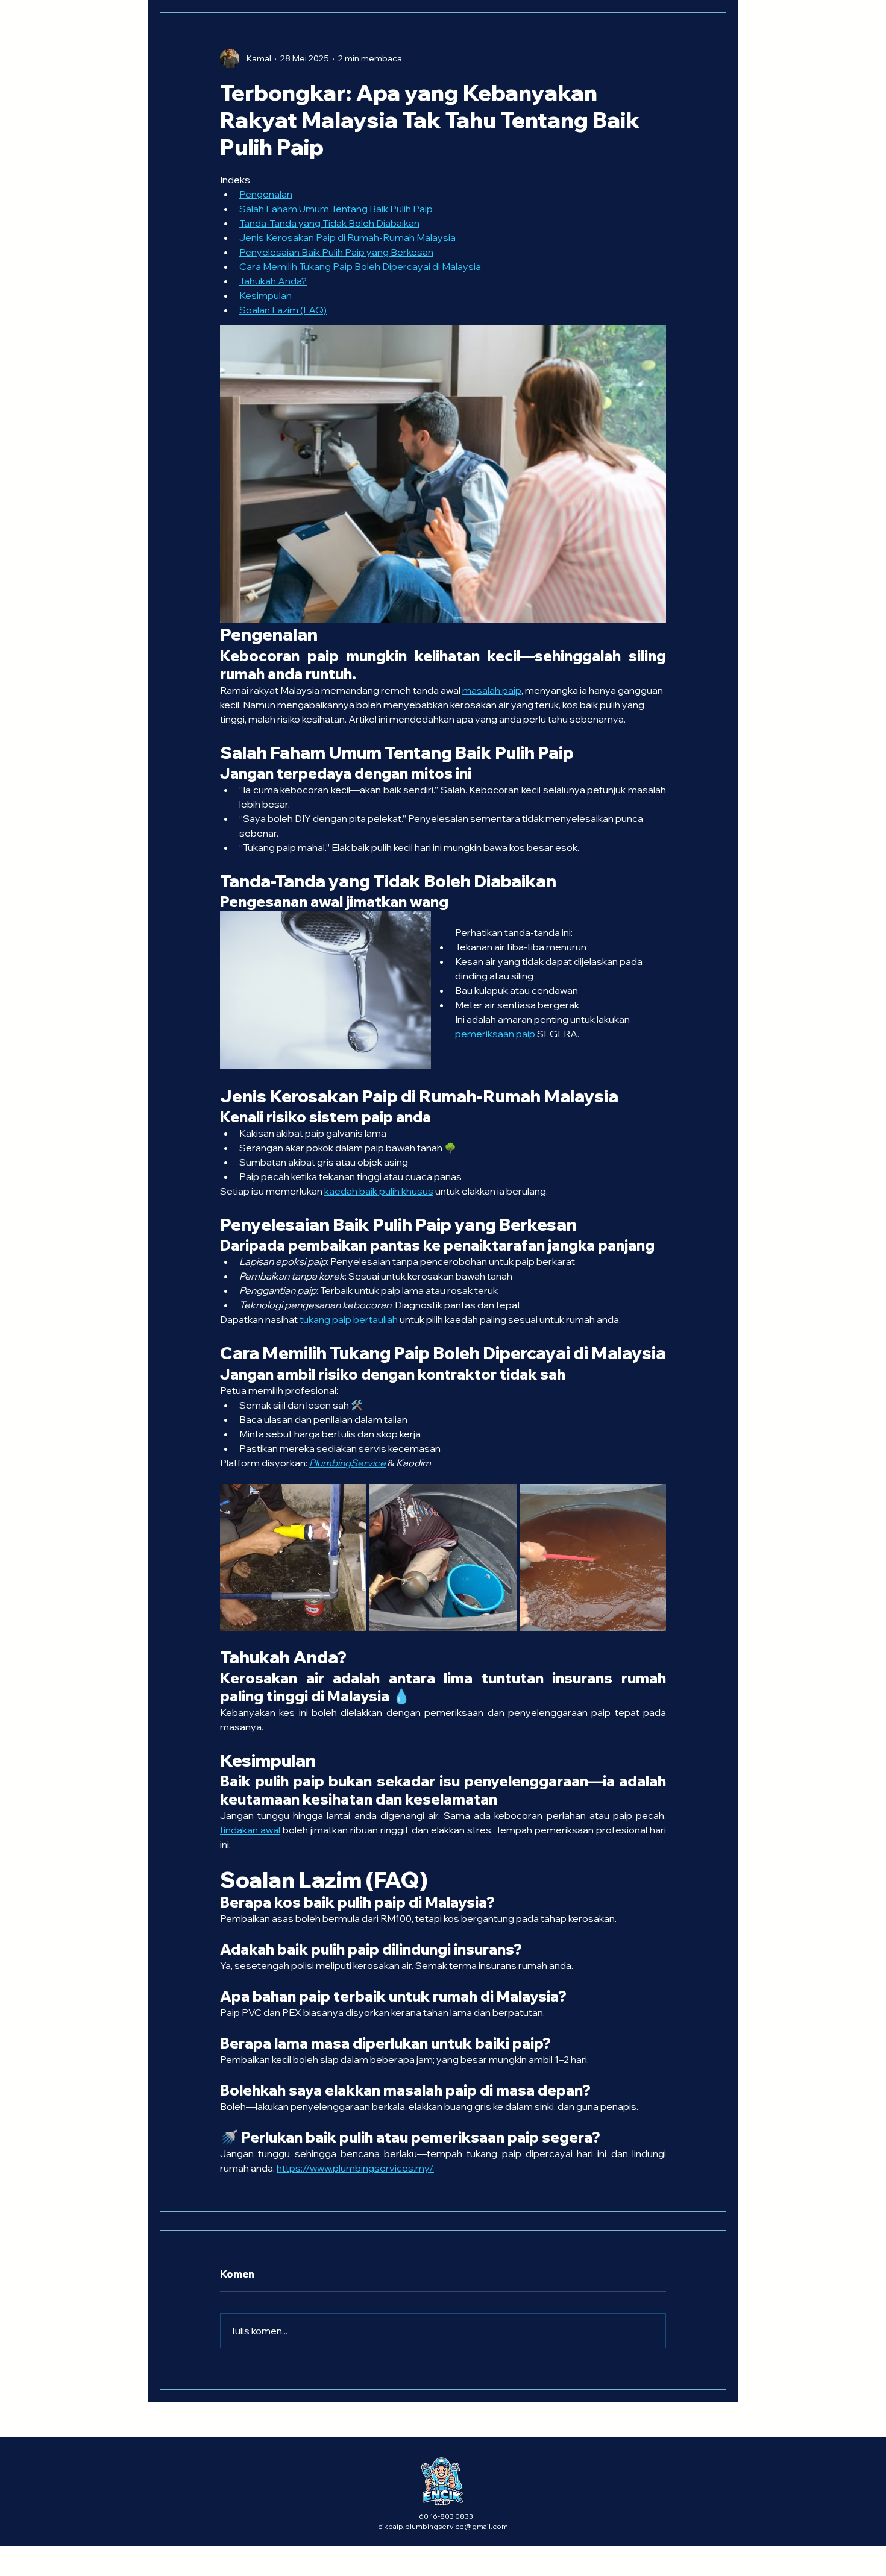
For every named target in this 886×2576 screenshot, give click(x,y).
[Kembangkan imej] (351, 1500)
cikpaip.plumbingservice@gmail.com (443, 2526)
